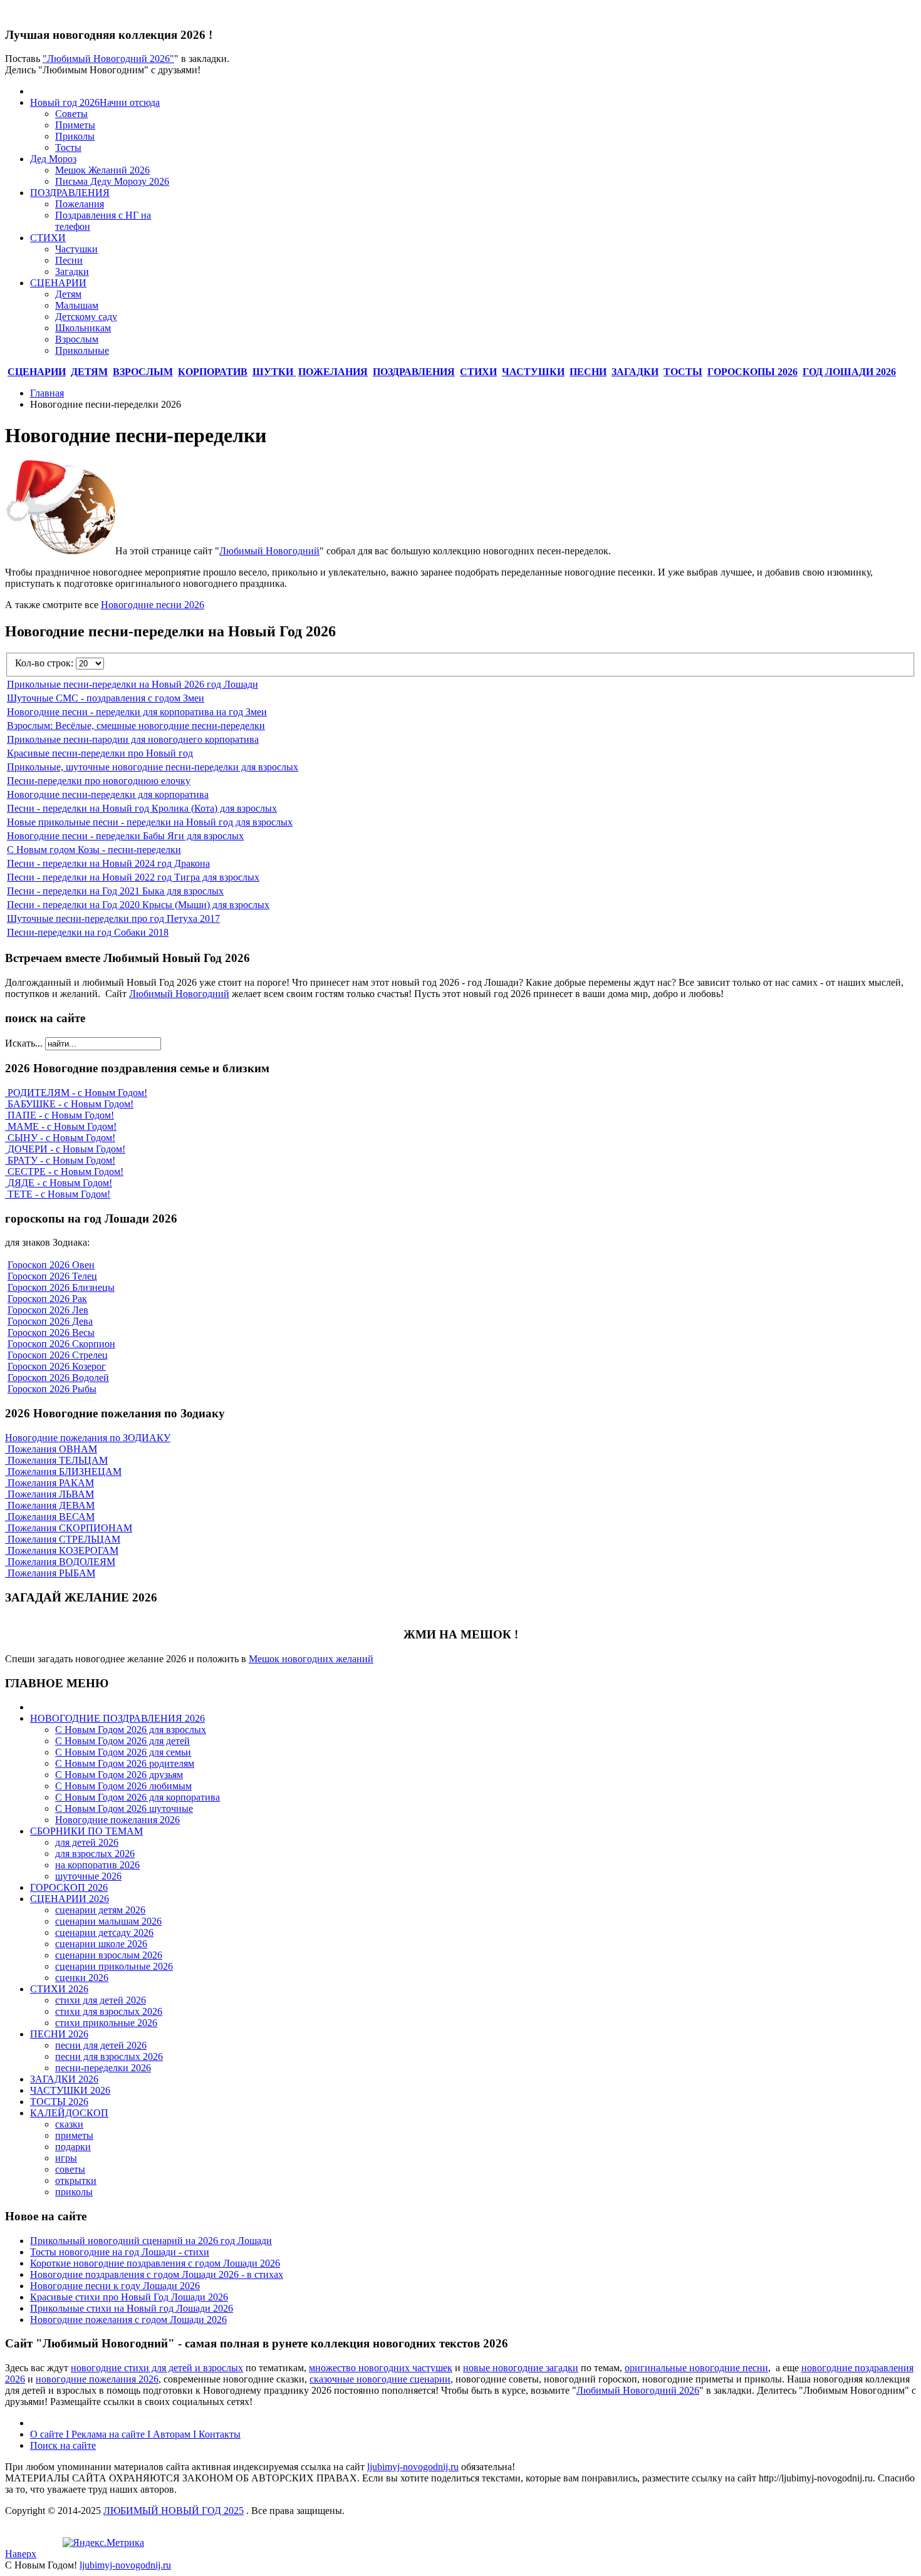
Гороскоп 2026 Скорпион (61, 1344)
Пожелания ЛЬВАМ (49, 1494)
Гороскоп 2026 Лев (48, 1310)
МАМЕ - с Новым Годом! (61, 1126)
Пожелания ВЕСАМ (50, 1517)
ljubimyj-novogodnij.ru (413, 2467)
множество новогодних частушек (381, 2368)
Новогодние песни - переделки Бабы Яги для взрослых (125, 836)
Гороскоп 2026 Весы (51, 1332)
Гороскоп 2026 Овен (51, 1265)
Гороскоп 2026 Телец (52, 1276)
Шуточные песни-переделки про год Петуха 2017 (113, 918)
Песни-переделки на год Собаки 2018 (88, 932)
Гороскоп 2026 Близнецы (61, 1287)
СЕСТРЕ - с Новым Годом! (64, 1172)
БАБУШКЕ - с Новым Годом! (69, 1104)
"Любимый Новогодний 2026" (108, 59)
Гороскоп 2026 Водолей (58, 1378)
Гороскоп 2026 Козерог (57, 1366)
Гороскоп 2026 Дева (50, 1321)
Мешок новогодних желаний (311, 1659)
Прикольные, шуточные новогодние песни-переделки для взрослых (153, 767)
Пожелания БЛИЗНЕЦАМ (63, 1472)
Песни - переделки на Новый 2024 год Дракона (108, 863)
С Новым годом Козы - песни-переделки (94, 850)
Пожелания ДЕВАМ (50, 1505)
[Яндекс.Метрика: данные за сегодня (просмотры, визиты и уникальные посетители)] (103, 2543)
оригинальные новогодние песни (696, 2368)
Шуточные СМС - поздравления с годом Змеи (106, 698)
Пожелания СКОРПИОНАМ (69, 1528)
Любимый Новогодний (269, 551)
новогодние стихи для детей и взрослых (157, 2368)
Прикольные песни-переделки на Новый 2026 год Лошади (133, 684)
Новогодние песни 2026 (153, 605)
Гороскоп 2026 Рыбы (52, 1389)
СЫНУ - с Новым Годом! (60, 1138)
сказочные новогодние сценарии (380, 2379)
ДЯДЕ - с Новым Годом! (59, 1183)
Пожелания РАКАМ (49, 1483)
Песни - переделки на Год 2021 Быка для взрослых (115, 891)
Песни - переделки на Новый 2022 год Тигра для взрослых (133, 877)
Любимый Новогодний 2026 (638, 2390)
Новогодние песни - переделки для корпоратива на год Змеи (137, 712)
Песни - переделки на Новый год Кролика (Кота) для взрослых (142, 808)
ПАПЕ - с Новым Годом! (60, 1115)
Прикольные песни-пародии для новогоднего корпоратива (133, 739)
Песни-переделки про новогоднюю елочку (99, 781)
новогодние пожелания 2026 (97, 2379)
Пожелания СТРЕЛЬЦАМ (63, 1539)
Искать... (24, 1043)
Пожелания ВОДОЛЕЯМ (60, 1562)
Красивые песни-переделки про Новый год (100, 753)
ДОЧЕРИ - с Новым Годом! (65, 1149)
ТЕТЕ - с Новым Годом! (58, 1194)
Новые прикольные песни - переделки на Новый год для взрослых (150, 822)
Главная (47, 393)
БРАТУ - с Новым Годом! (60, 1160)
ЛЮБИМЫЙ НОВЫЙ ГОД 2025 (174, 2511)
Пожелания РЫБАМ (50, 1573)
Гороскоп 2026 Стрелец (58, 1355)
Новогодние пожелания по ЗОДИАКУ (88, 1438)
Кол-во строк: (45, 663)
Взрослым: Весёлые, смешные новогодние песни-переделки (136, 726)
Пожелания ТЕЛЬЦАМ (56, 1460)
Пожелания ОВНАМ (51, 1449)
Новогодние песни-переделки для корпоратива (108, 794)
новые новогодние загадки (521, 2368)
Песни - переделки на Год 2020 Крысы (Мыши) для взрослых (138, 905)
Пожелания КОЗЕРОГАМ (62, 1550)
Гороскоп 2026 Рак (47, 1299)
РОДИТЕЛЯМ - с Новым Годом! (76, 1093)
